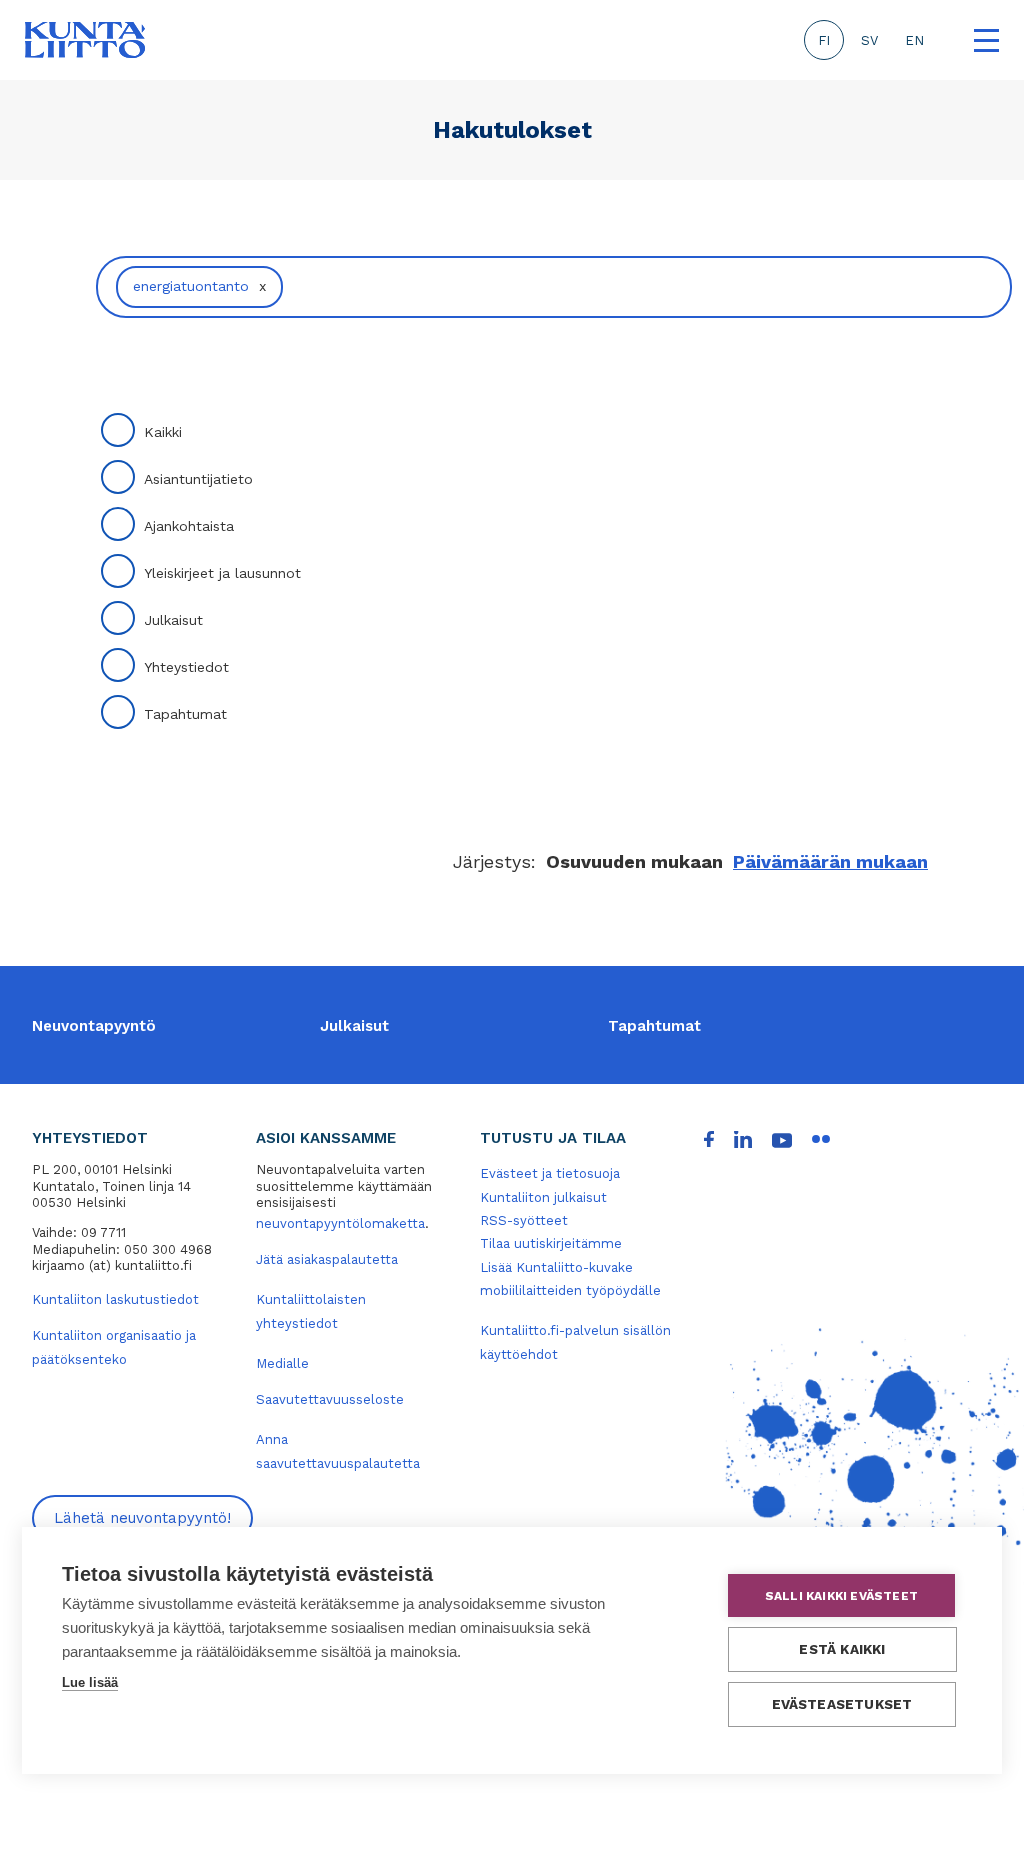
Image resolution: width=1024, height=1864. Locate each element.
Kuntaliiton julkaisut (543, 1197)
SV (869, 40)
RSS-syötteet (524, 1220)
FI (824, 40)
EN (914, 40)
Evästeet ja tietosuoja (550, 1173)
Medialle (282, 1363)
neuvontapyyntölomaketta (340, 1223)
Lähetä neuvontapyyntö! (142, 1518)
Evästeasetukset (842, 1704)
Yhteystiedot (186, 667)
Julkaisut (173, 620)
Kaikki (163, 432)
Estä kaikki (842, 1649)
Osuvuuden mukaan (634, 861)
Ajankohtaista (189, 526)
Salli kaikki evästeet (841, 1596)
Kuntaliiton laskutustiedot (115, 1299)
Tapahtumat (185, 714)
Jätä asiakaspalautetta (327, 1259)
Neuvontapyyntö (94, 1026)
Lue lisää (90, 1682)
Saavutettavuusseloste (330, 1399)
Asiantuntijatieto (198, 479)
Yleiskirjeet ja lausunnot (222, 573)
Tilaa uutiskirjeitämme (551, 1243)
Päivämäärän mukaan (830, 861)
